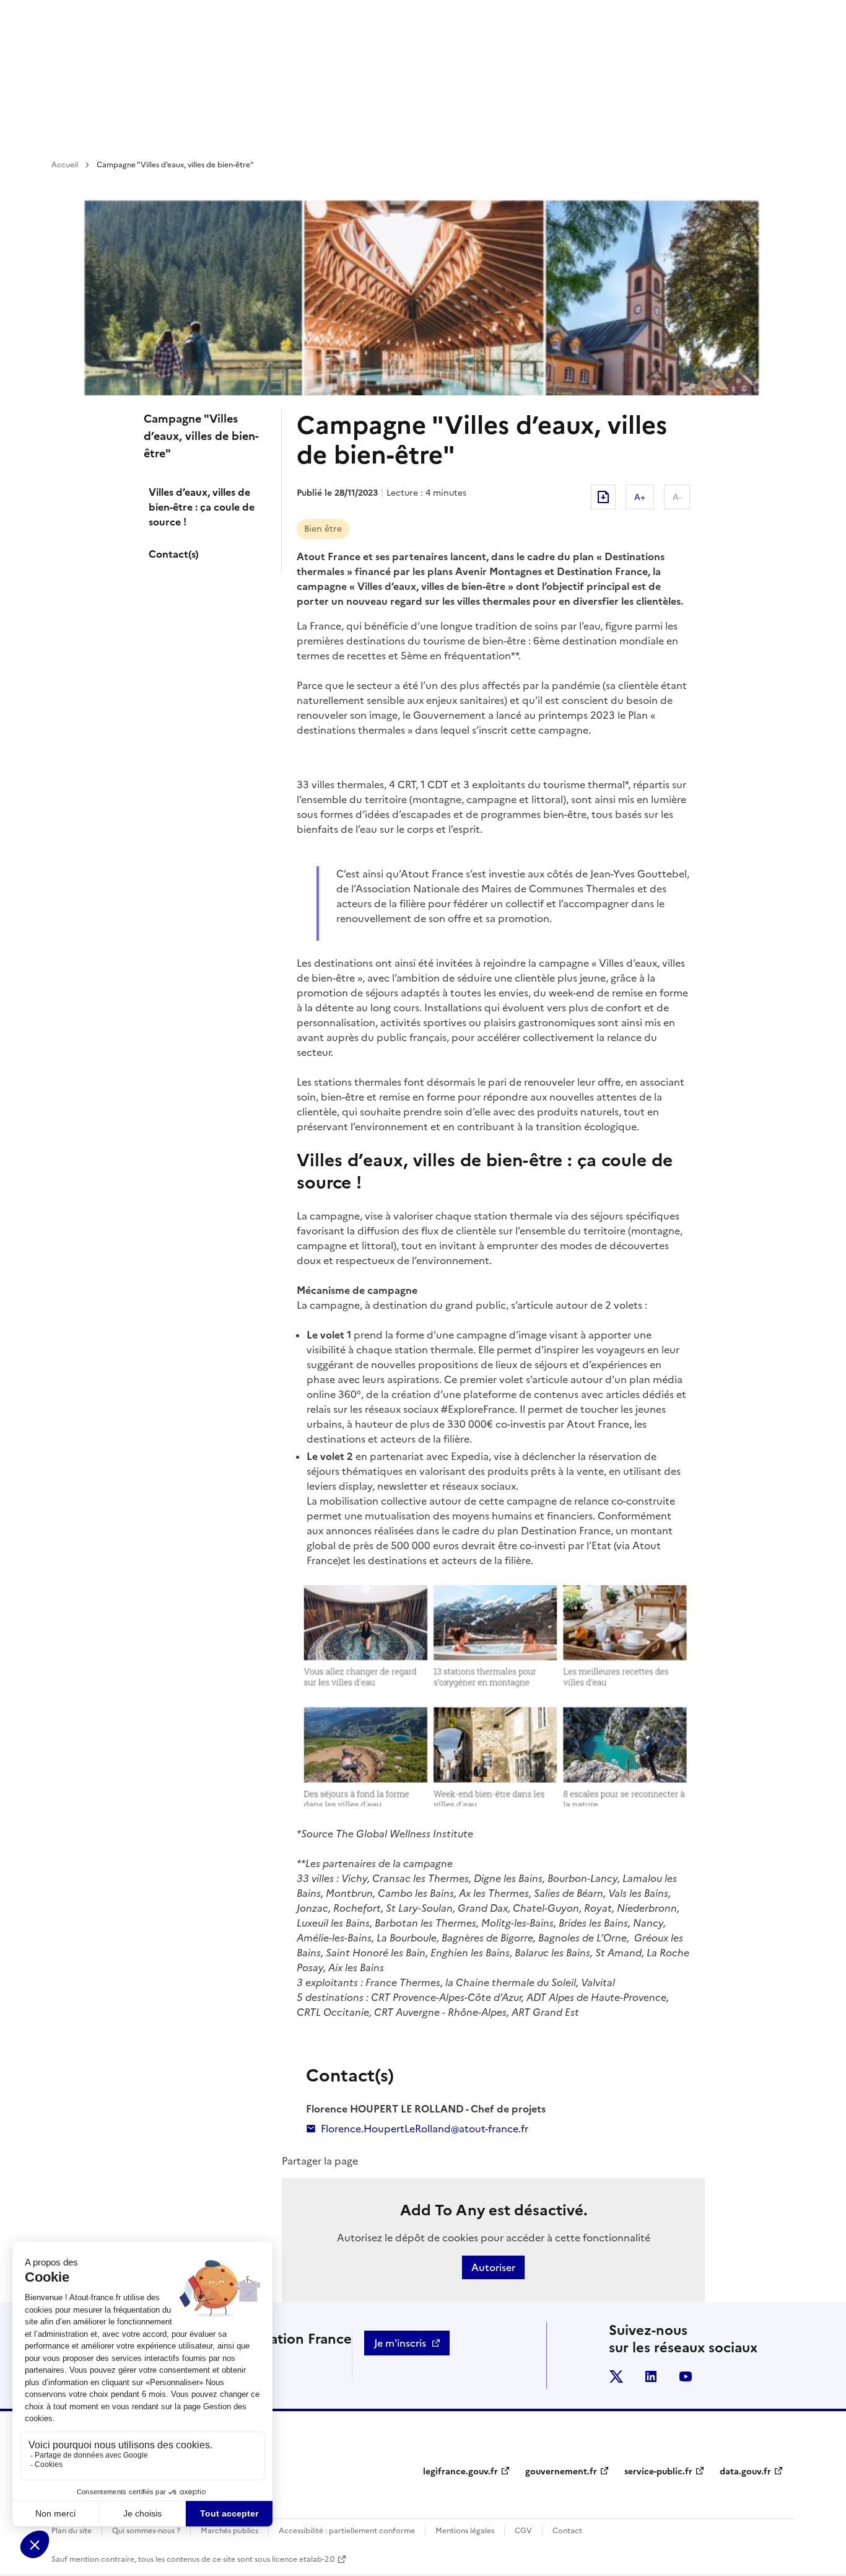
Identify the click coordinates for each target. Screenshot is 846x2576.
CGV (523, 2531)
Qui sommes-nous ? (146, 2531)
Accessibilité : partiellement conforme (347, 2531)
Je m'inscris (400, 2343)
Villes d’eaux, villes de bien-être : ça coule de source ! (202, 507)
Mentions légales (465, 2531)
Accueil (65, 165)
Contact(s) (174, 554)
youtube (686, 2376)
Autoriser (493, 2267)
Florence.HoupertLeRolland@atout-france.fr (425, 2129)
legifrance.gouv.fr (460, 2472)
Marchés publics (229, 2531)
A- (677, 497)
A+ (640, 497)
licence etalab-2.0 (303, 2559)
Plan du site (72, 2531)
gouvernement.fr (561, 2472)
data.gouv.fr (745, 2472)
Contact (567, 2531)
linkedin (651, 2376)
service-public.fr (658, 2472)
